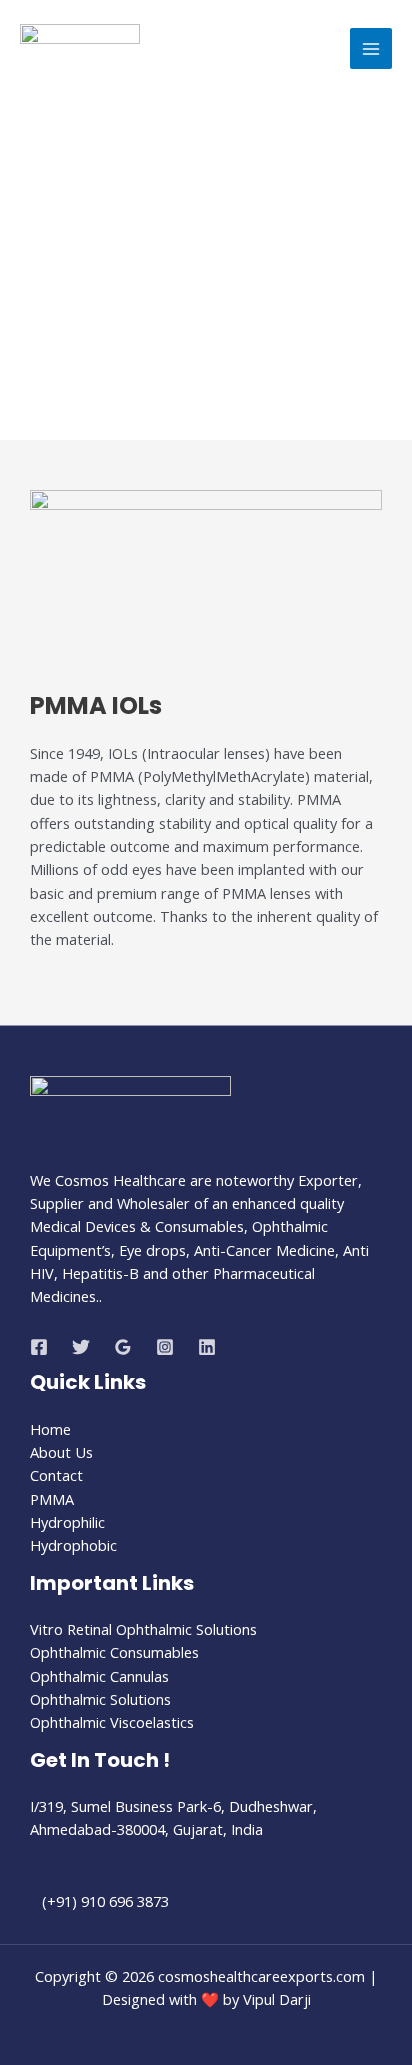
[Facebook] (39, 1347)
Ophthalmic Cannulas (99, 1676)
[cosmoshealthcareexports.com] (80, 49)
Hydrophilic (67, 1522)
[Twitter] (81, 1347)
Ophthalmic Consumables (114, 1652)
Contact (56, 1475)
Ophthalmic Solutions (100, 1699)
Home (50, 1429)
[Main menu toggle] (371, 49)
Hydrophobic (73, 1545)
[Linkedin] (207, 1347)
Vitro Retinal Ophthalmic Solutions (143, 1629)
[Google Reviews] (123, 1347)
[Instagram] (165, 1347)
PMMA (52, 1499)
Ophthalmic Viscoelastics (112, 1722)
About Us (61, 1452)
